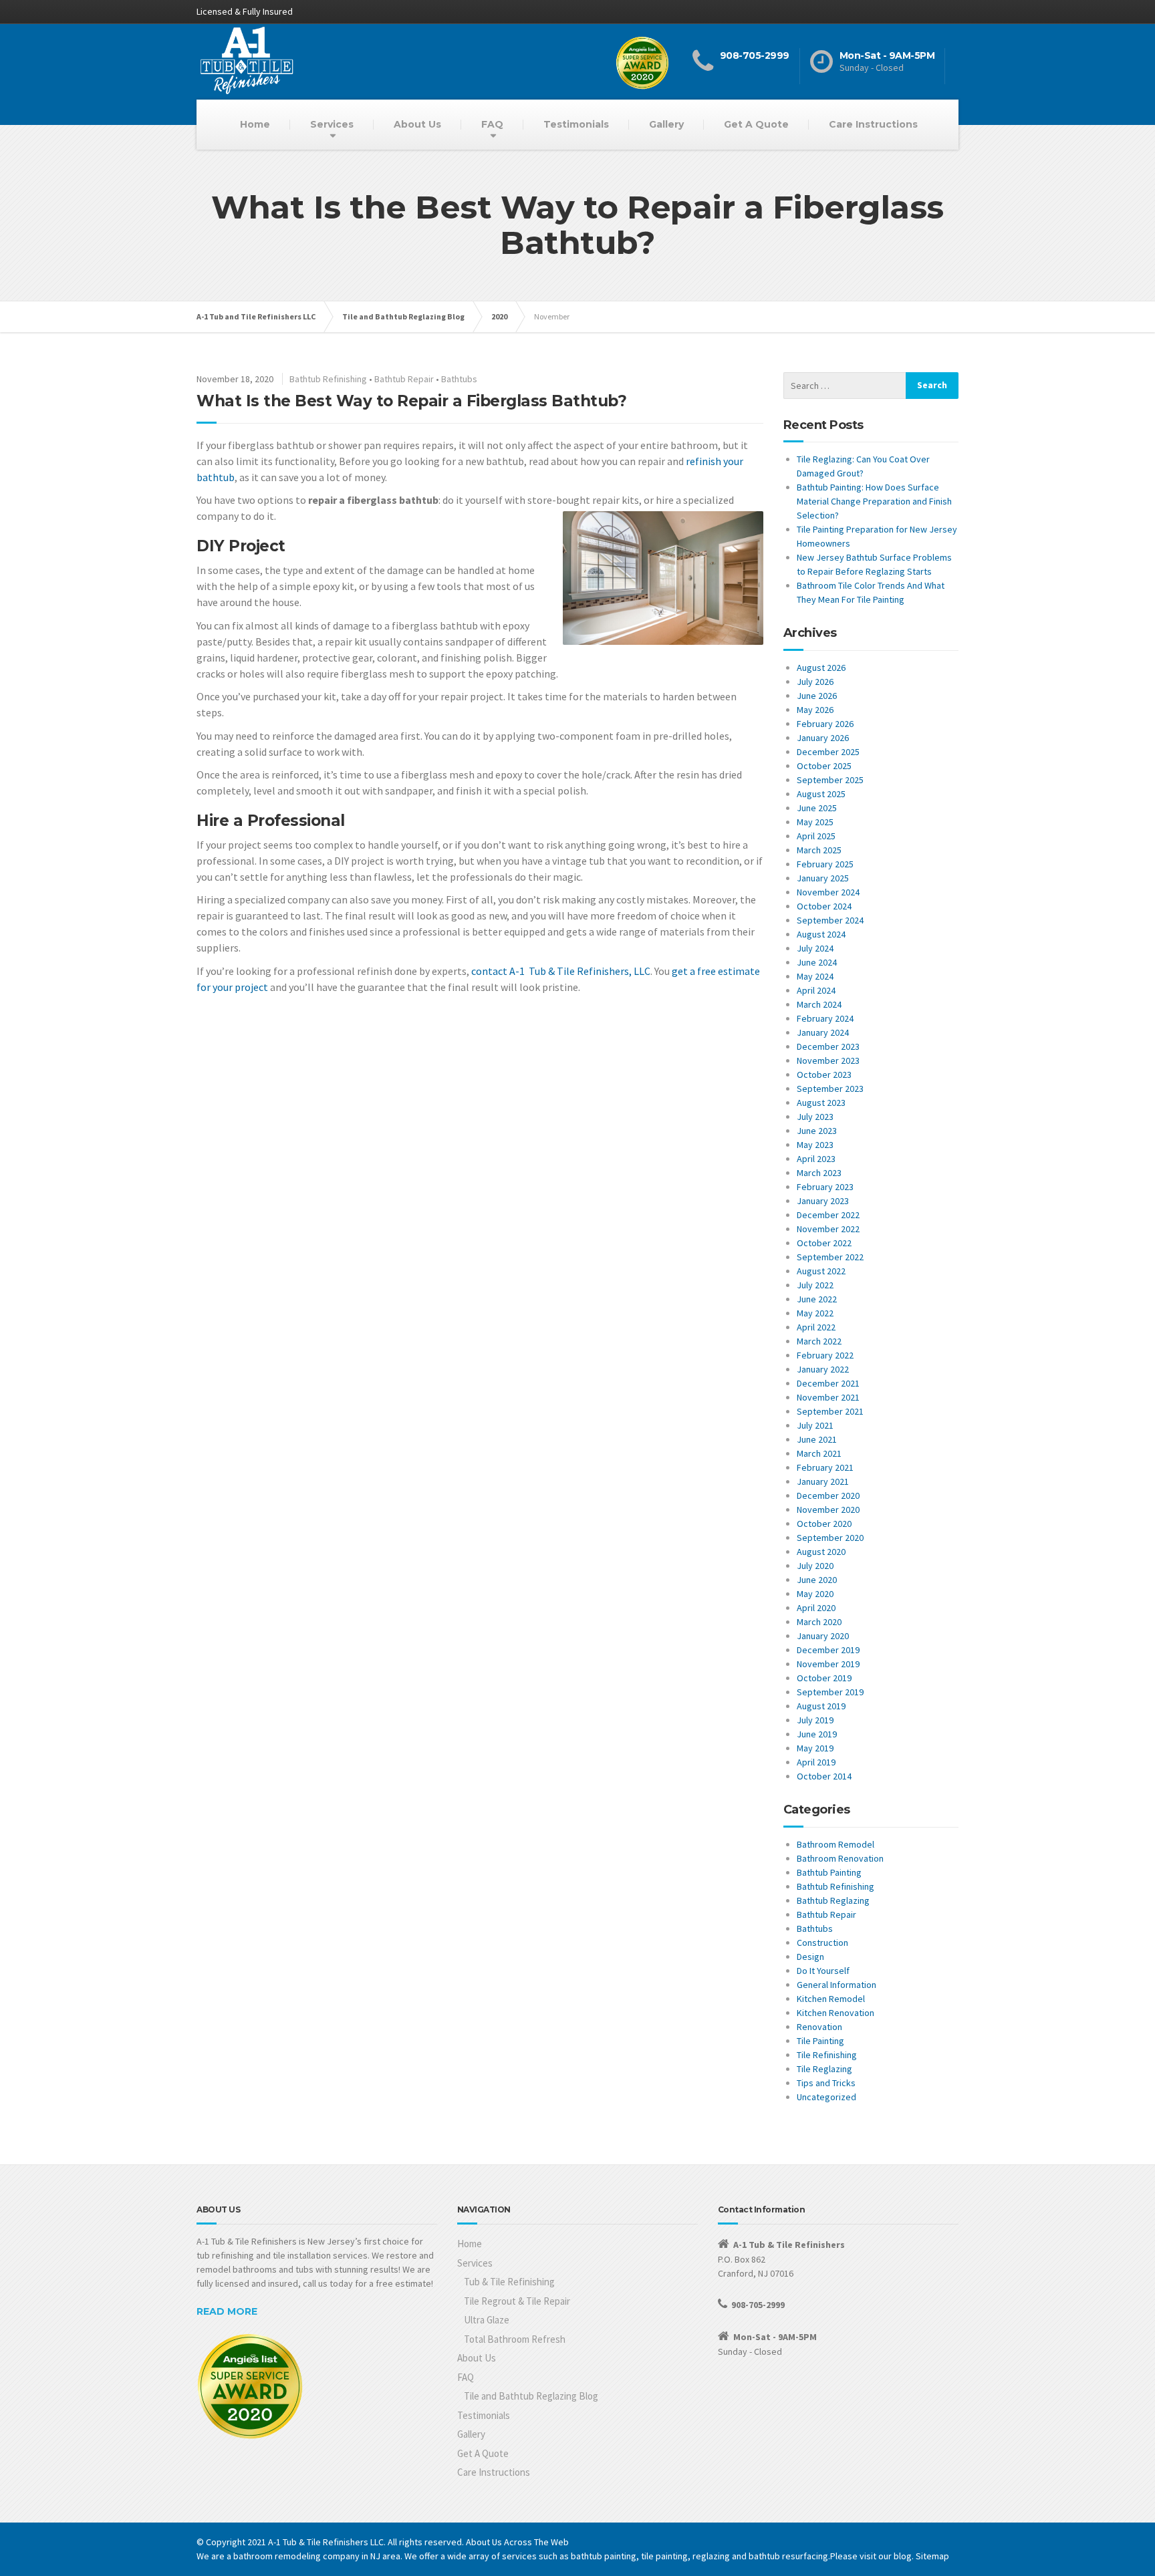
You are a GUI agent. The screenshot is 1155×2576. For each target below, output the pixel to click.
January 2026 (823, 738)
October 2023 (824, 1075)
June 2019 (817, 1734)
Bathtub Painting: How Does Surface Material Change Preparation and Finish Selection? (874, 501)
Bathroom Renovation (840, 1858)
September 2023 (830, 1089)
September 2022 (830, 1257)
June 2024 (817, 962)
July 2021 (815, 1425)
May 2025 (815, 822)
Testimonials (576, 124)
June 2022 (817, 1299)
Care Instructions (873, 124)
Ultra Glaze (487, 2320)
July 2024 (815, 948)
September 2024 (830, 920)
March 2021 (819, 1453)
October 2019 (824, 1678)
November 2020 (828, 1510)
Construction (822, 1943)
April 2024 (816, 990)
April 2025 (816, 836)
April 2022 (816, 1327)
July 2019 (815, 1720)
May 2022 (815, 1313)
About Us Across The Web (517, 2542)
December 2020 (828, 1495)
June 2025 (817, 808)
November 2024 (828, 892)
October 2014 (824, 1776)
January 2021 (823, 1481)
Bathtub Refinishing (328, 379)
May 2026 (815, 710)
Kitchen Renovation (836, 2013)
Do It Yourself (823, 1971)
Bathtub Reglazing (833, 1900)
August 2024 (821, 934)
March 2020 (819, 1622)
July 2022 (815, 1285)
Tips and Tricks (826, 2083)
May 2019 (815, 1748)
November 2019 (828, 1664)
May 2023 (815, 1145)
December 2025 (828, 752)
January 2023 (823, 1201)
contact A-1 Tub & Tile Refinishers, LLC (561, 971)
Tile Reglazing (824, 2069)
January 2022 (823, 1369)
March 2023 (819, 1173)
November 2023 (828, 1060)
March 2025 (819, 850)
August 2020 (821, 1552)
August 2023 (821, 1103)
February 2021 (825, 1467)
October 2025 (824, 766)
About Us (417, 124)
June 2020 (817, 1580)
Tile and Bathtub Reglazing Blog (531, 2396)
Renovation (819, 2027)
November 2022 (828, 1229)
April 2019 (816, 1762)
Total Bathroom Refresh (515, 2339)
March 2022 (819, 1341)
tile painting (664, 2556)
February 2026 (825, 724)
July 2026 (815, 682)
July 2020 (815, 1566)
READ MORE (227, 2311)
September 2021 (830, 1411)
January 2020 (823, 1636)
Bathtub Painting (829, 1872)
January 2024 (823, 1032)
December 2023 (828, 1046)
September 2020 (830, 1538)
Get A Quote (756, 124)
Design (810, 1957)
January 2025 (823, 878)
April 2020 (816, 1608)
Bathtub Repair (404, 379)
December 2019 (828, 1650)
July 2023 (815, 1117)
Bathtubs (459, 379)
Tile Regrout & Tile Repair (517, 2301)
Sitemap (932, 2556)
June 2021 (817, 1439)
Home (255, 124)
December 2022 (828, 1215)
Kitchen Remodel (831, 1999)
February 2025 (825, 864)
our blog (895, 2556)
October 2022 (824, 1243)
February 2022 (825, 1355)
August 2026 (821, 668)
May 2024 (815, 976)
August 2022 (821, 1271)
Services (332, 124)
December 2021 (828, 1383)
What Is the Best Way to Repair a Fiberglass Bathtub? (411, 401)
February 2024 (825, 1018)
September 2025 (830, 780)
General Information (837, 1985)
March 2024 (819, 1004)
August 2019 (821, 1706)
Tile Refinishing (827, 2055)
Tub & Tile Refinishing (509, 2282)
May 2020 (815, 1594)
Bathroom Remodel (836, 1844)
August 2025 (821, 794)
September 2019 (830, 1692)
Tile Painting (820, 2041)
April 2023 (816, 1159)
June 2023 (817, 1131)
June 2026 (817, 696)
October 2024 (824, 906)
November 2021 (828, 1397)
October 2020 (824, 1524)
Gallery (666, 124)
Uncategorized (826, 2097)
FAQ (492, 124)
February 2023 (825, 1187)
